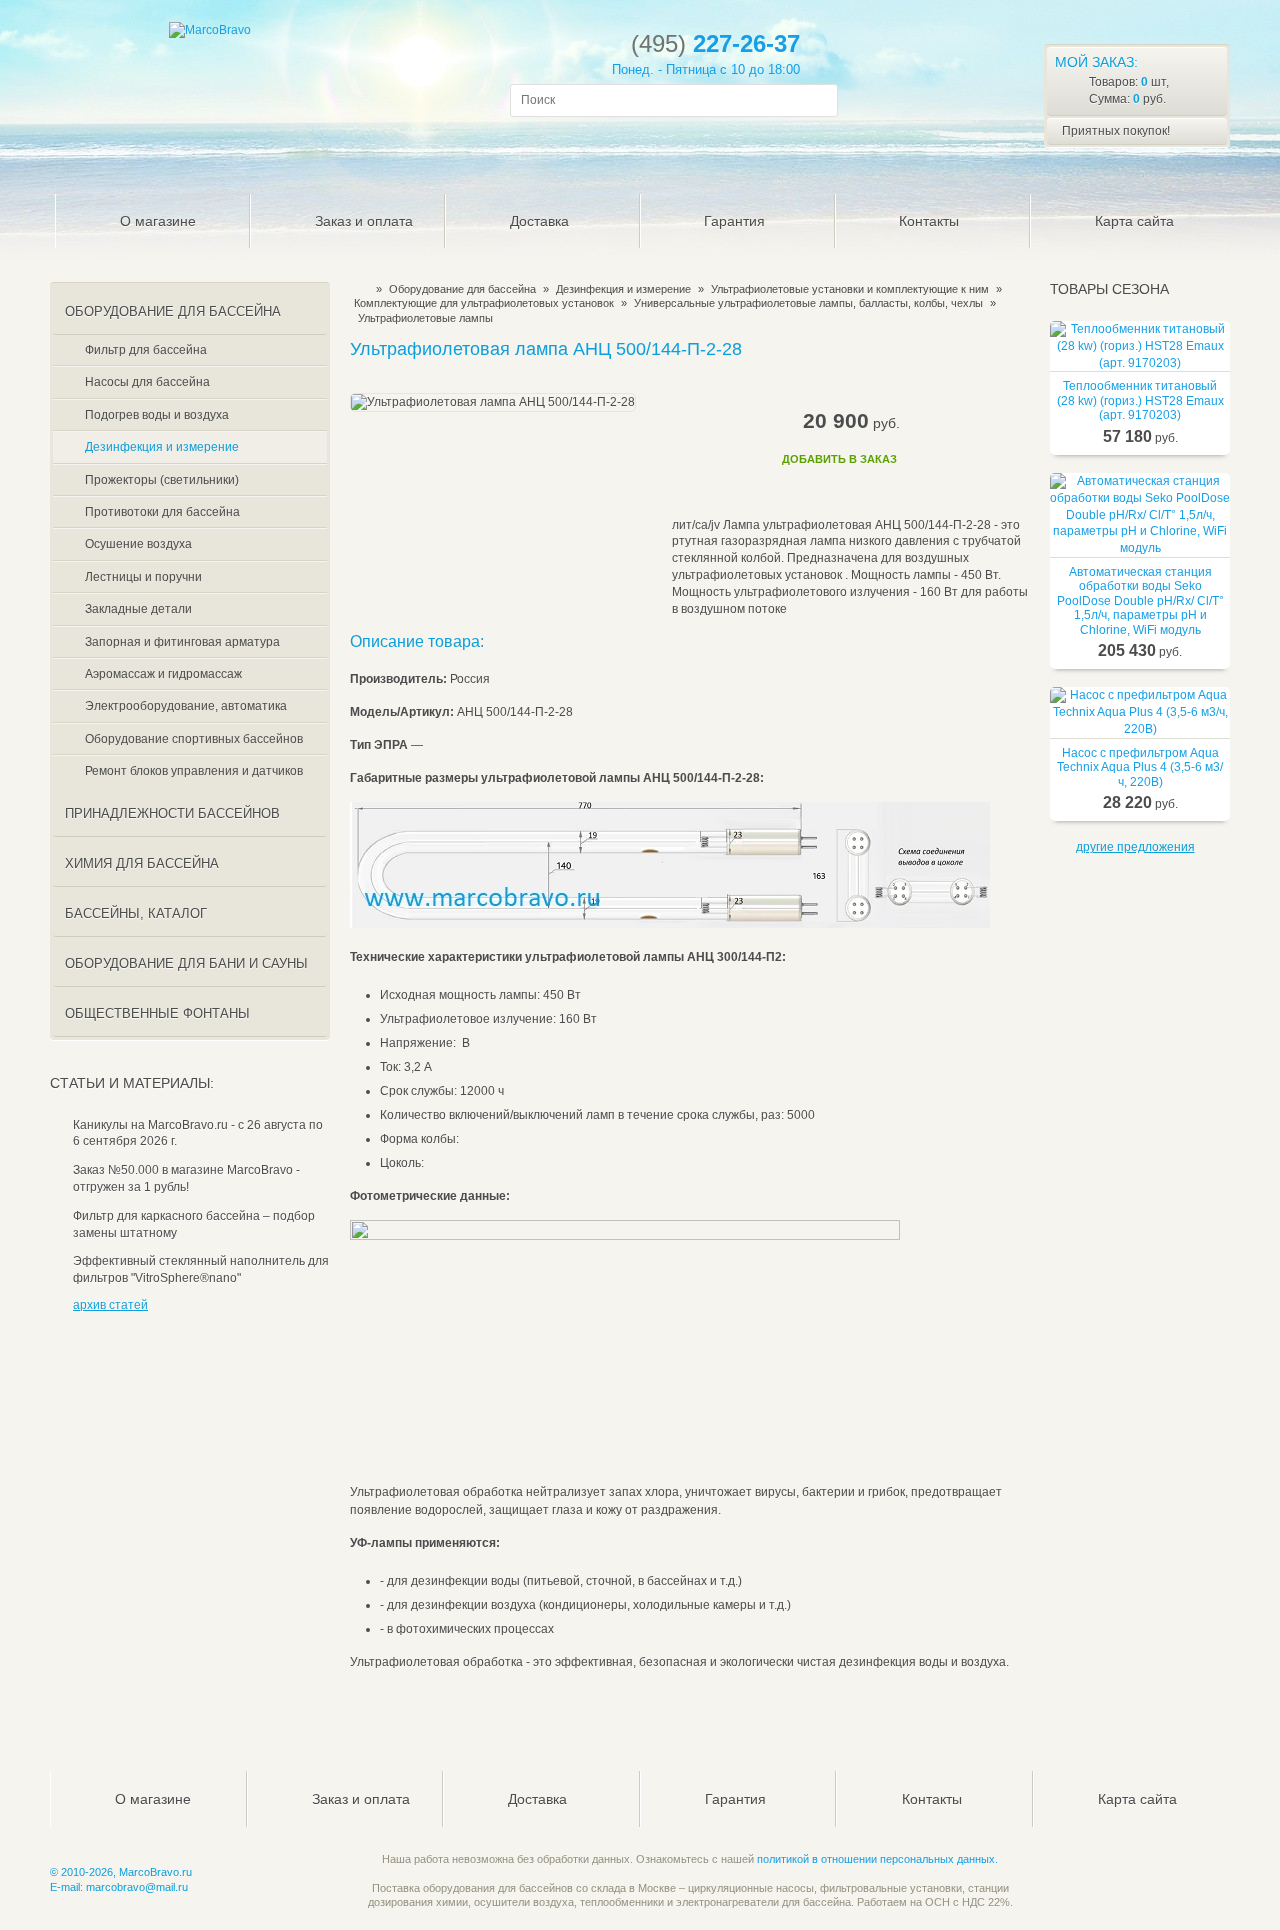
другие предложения (1135, 847)
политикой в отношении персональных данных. (877, 1859)
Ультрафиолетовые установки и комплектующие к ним (850, 289)
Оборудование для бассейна (462, 289)
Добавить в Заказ (839, 459)
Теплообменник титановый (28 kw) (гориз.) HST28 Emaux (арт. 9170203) (1140, 400)
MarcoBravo (356, 289)
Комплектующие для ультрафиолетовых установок (484, 303)
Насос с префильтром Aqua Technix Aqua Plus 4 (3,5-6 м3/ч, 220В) (1140, 767)
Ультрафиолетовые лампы (425, 318)
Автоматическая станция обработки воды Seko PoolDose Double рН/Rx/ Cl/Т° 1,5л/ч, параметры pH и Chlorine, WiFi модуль (1140, 601)
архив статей (110, 1305)
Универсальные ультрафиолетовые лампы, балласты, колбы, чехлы (808, 303)
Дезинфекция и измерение (623, 289)
